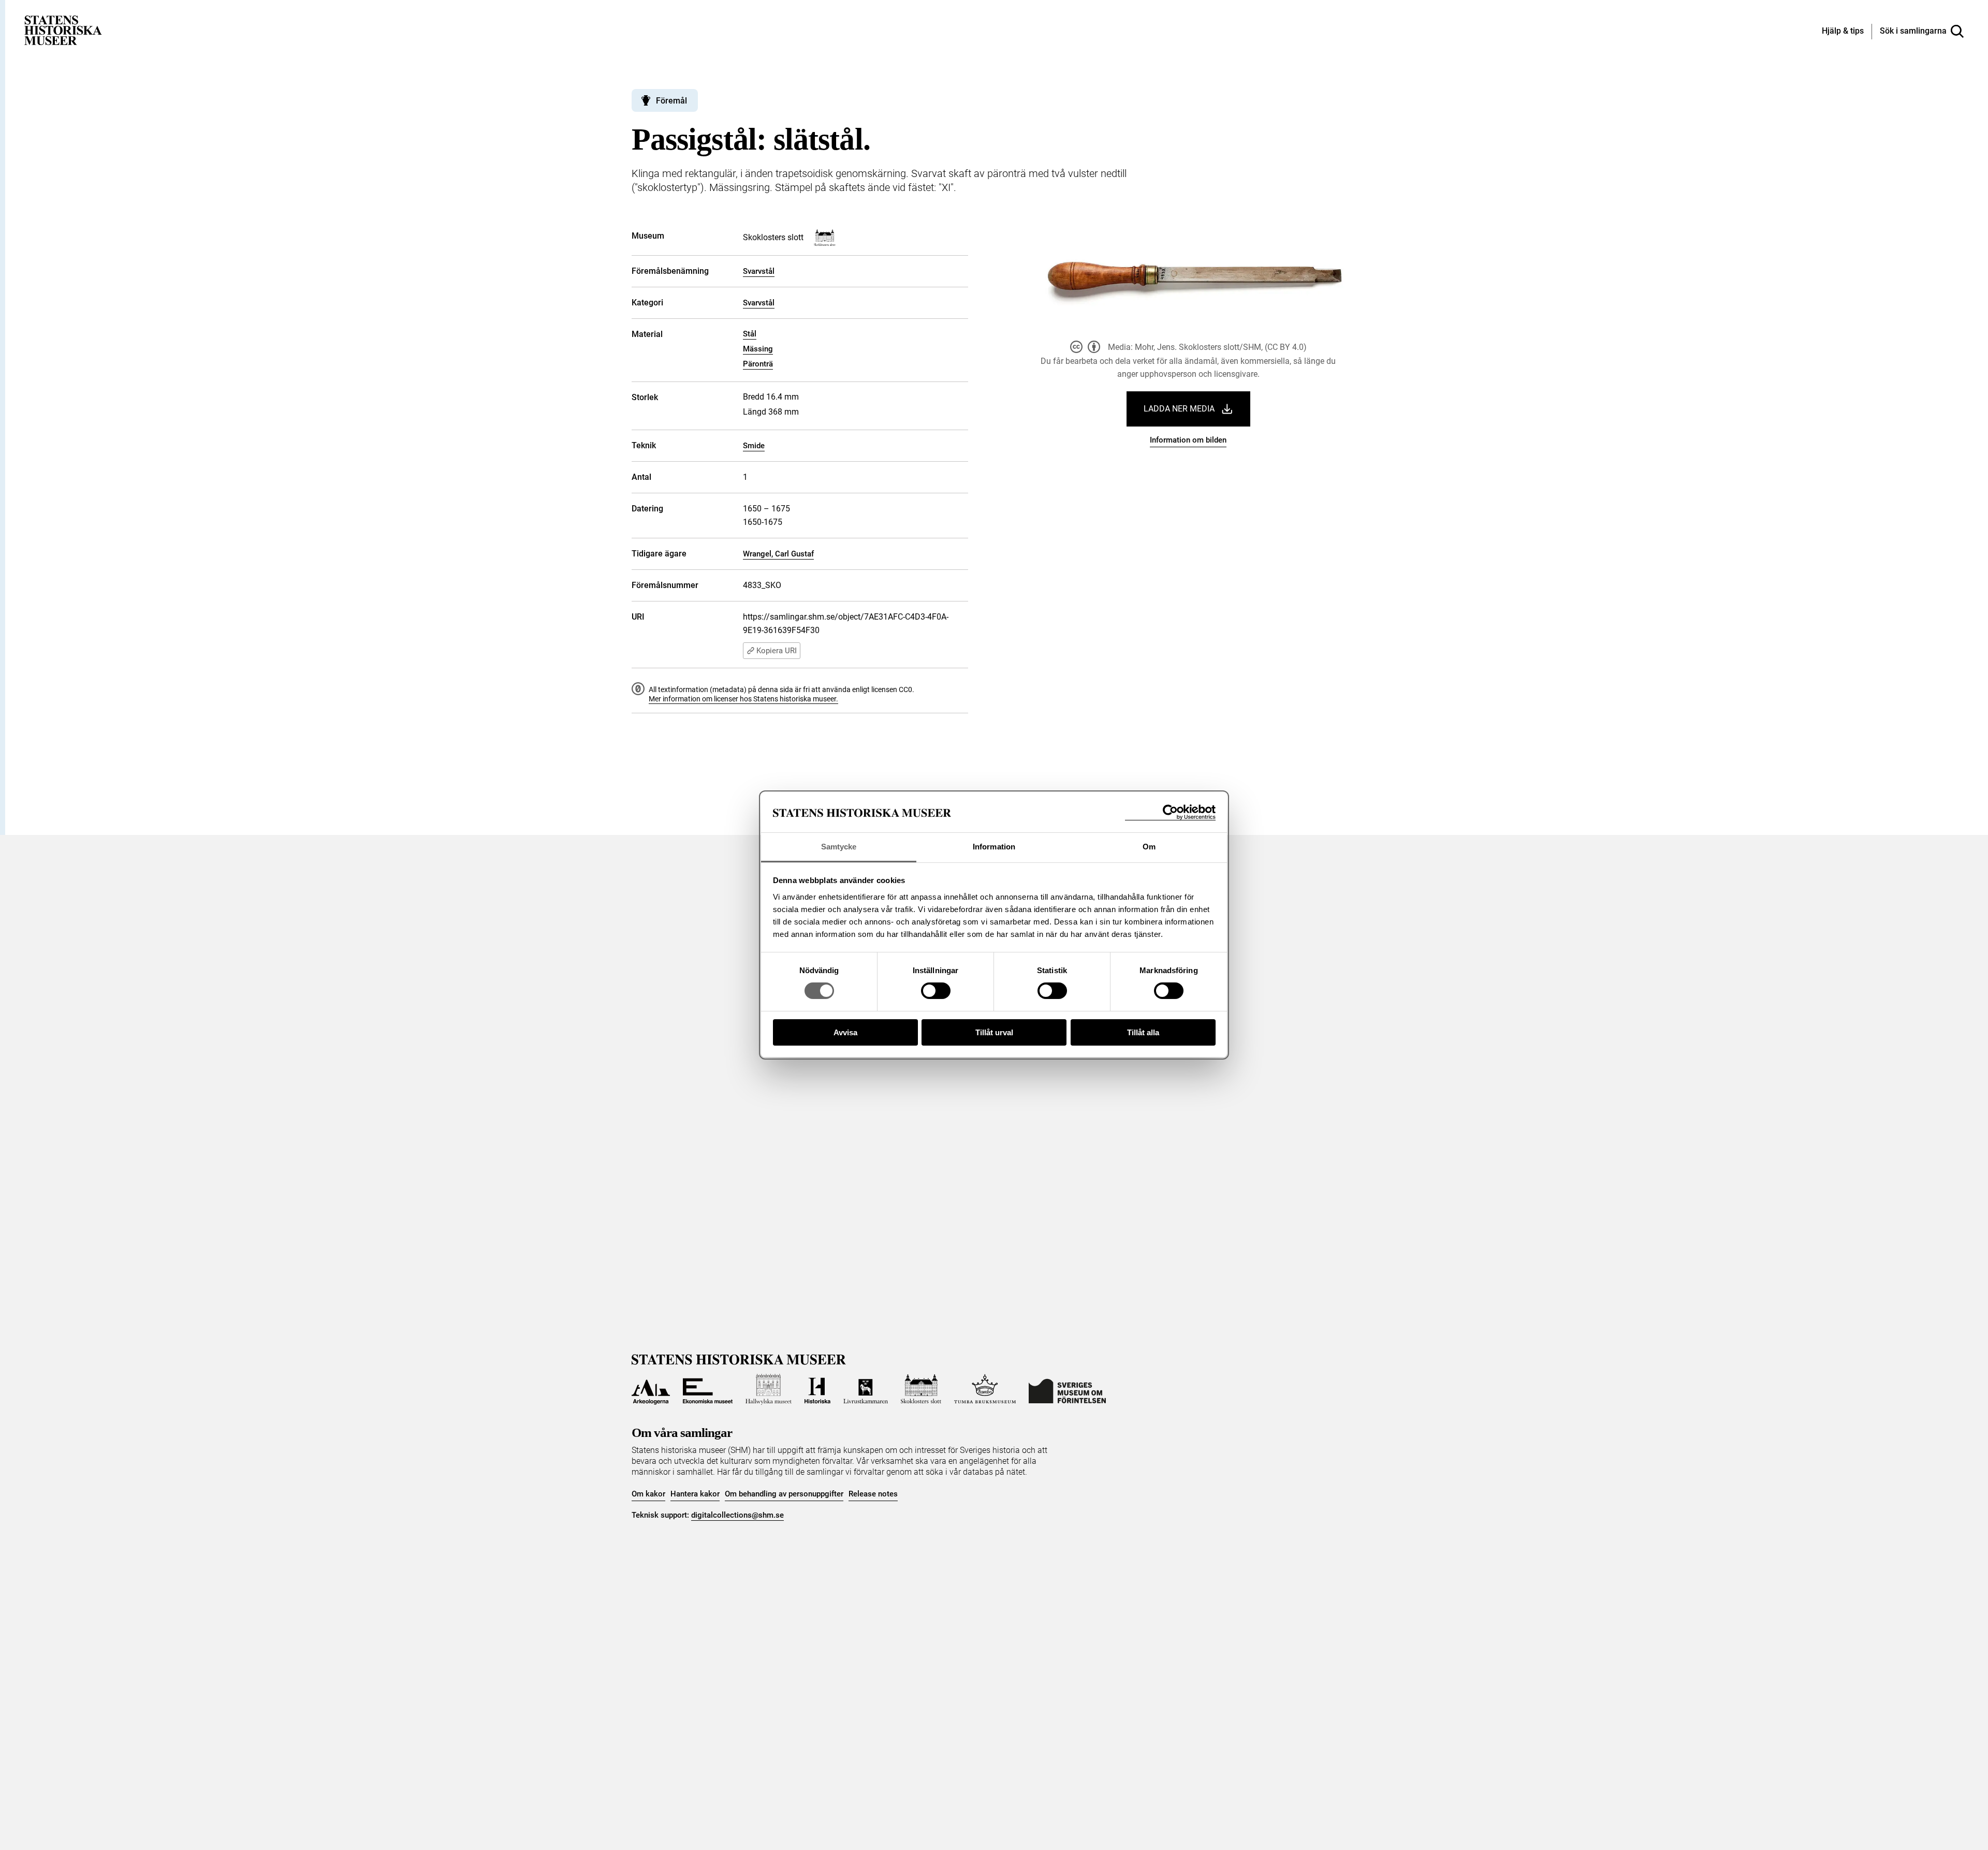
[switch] (936, 991)
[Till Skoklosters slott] (921, 1389)
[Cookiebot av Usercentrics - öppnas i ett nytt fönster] (1170, 812)
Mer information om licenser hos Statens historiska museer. (743, 699)
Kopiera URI (777, 651)
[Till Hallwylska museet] (769, 1389)
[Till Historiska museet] (817, 1389)
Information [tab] (994, 847)
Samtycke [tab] (839, 847)
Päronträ (758, 364)
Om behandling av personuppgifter (784, 1494)
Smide (754, 446)
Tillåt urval (994, 1032)
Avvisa (845, 1032)
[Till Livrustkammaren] (866, 1389)
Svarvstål (759, 271)
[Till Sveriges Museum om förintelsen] (1067, 1389)
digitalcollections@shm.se (737, 1515)
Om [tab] (1149, 847)
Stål (750, 334)
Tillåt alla (1143, 1032)
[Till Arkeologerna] (651, 1389)
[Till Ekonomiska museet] (708, 1389)
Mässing (758, 349)
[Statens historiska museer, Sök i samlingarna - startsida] (63, 30)
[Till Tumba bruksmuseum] (985, 1389)
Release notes (873, 1494)
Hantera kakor (695, 1494)
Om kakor (648, 1494)
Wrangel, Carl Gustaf (778, 554)
